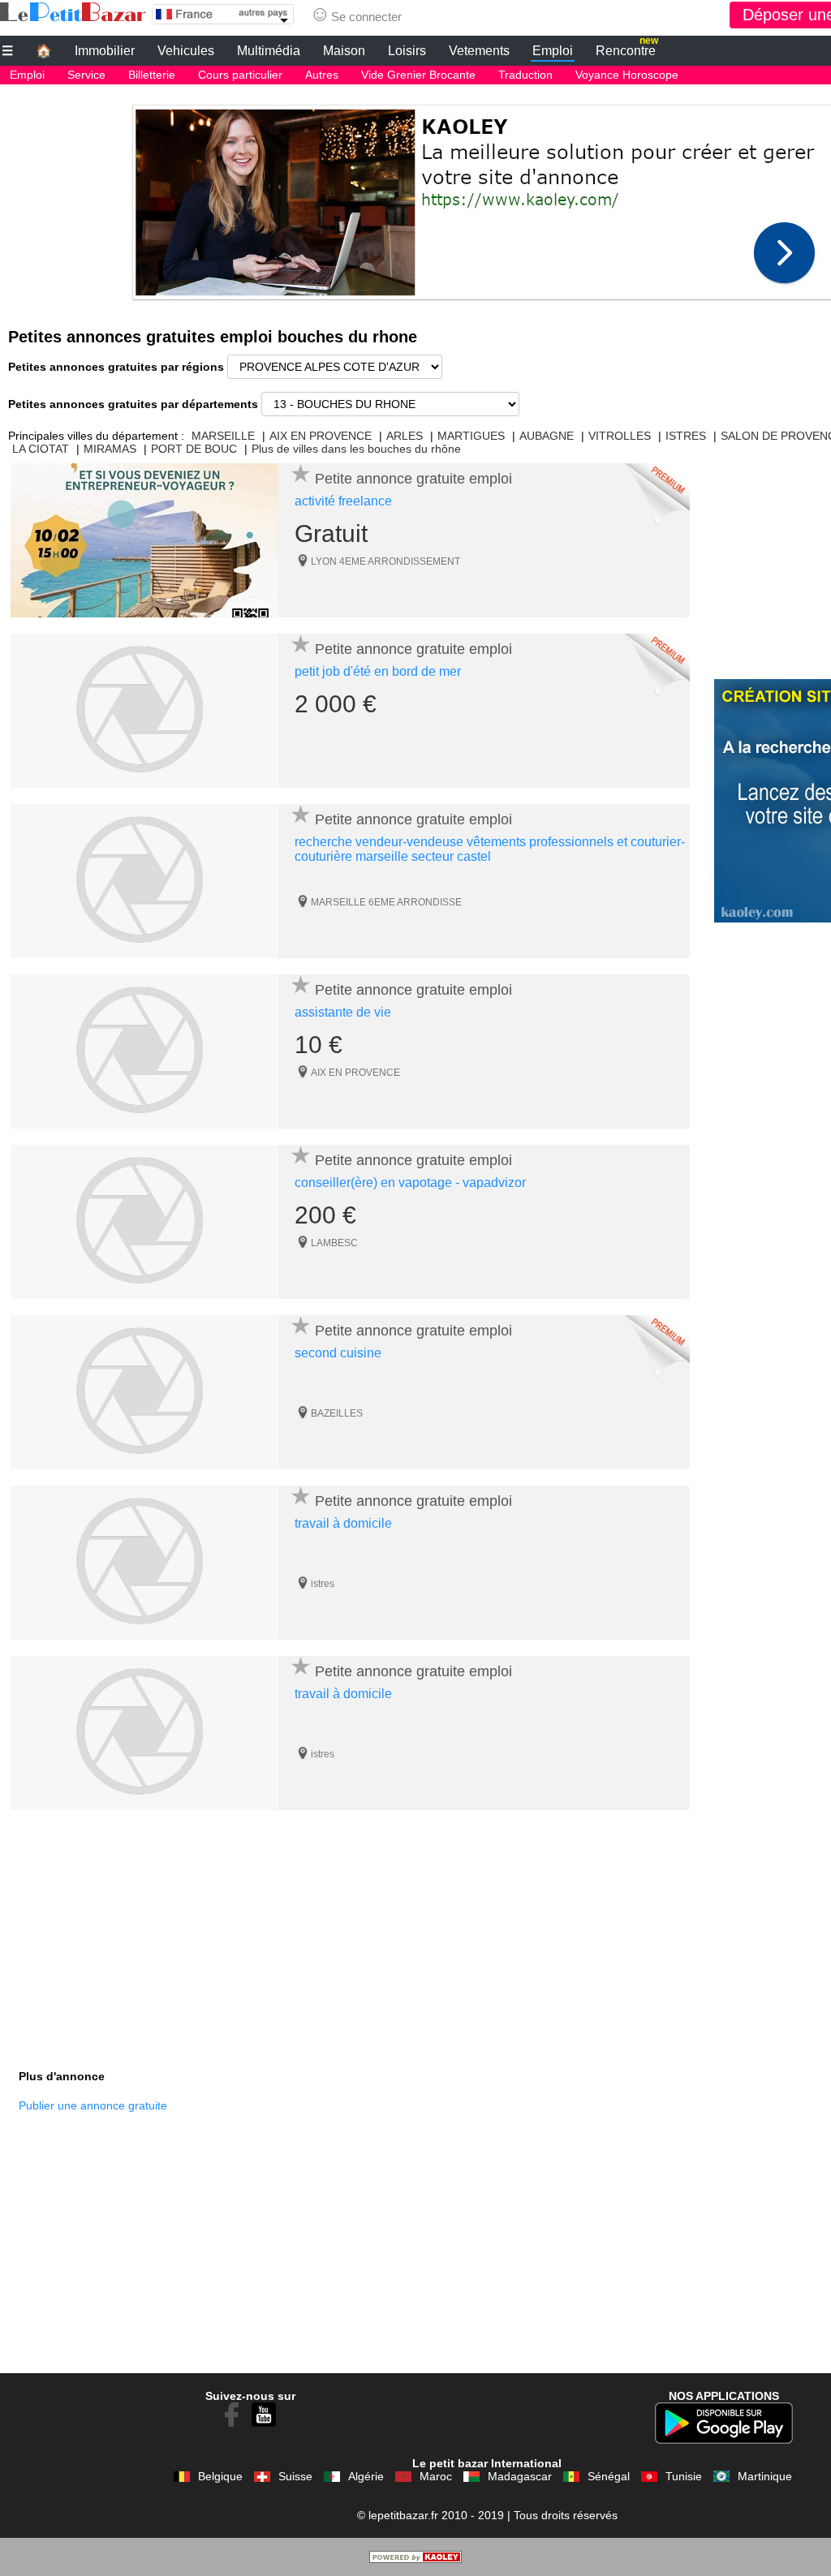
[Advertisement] (350, 1940)
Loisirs (407, 51)
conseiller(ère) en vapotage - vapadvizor (410, 1183)
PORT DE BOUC (194, 449)
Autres (322, 75)
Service (86, 75)
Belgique (220, 2476)
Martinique (765, 2476)
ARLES (405, 436)
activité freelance (343, 501)
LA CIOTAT (41, 449)
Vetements (479, 51)
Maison (344, 51)
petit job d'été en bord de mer (378, 671)
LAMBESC (334, 1243)
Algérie (366, 2476)
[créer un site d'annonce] (415, 2559)
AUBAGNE (547, 436)
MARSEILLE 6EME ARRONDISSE (386, 902)
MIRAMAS (110, 449)
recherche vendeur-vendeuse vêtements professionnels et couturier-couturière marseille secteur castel (490, 849)
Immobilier (105, 51)
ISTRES (686, 436)
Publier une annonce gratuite (93, 2105)
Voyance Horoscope (627, 75)
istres (323, 1584)
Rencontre (627, 49)
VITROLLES (620, 436)
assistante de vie (343, 1012)
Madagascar (520, 2476)
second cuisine (338, 1353)
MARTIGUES (471, 436)
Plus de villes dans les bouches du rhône (356, 449)
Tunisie (684, 2476)
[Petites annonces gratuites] (73, 12)
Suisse (295, 2476)
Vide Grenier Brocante (418, 75)
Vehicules (186, 51)
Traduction (525, 75)
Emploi (553, 51)
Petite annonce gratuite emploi (413, 479)
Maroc (436, 2476)
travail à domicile (343, 1523)
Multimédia (269, 51)
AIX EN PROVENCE (321, 436)
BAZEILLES (337, 1413)
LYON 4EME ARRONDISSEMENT (385, 561)
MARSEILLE (223, 436)
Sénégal (609, 2476)
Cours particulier (240, 75)
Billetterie (152, 75)
